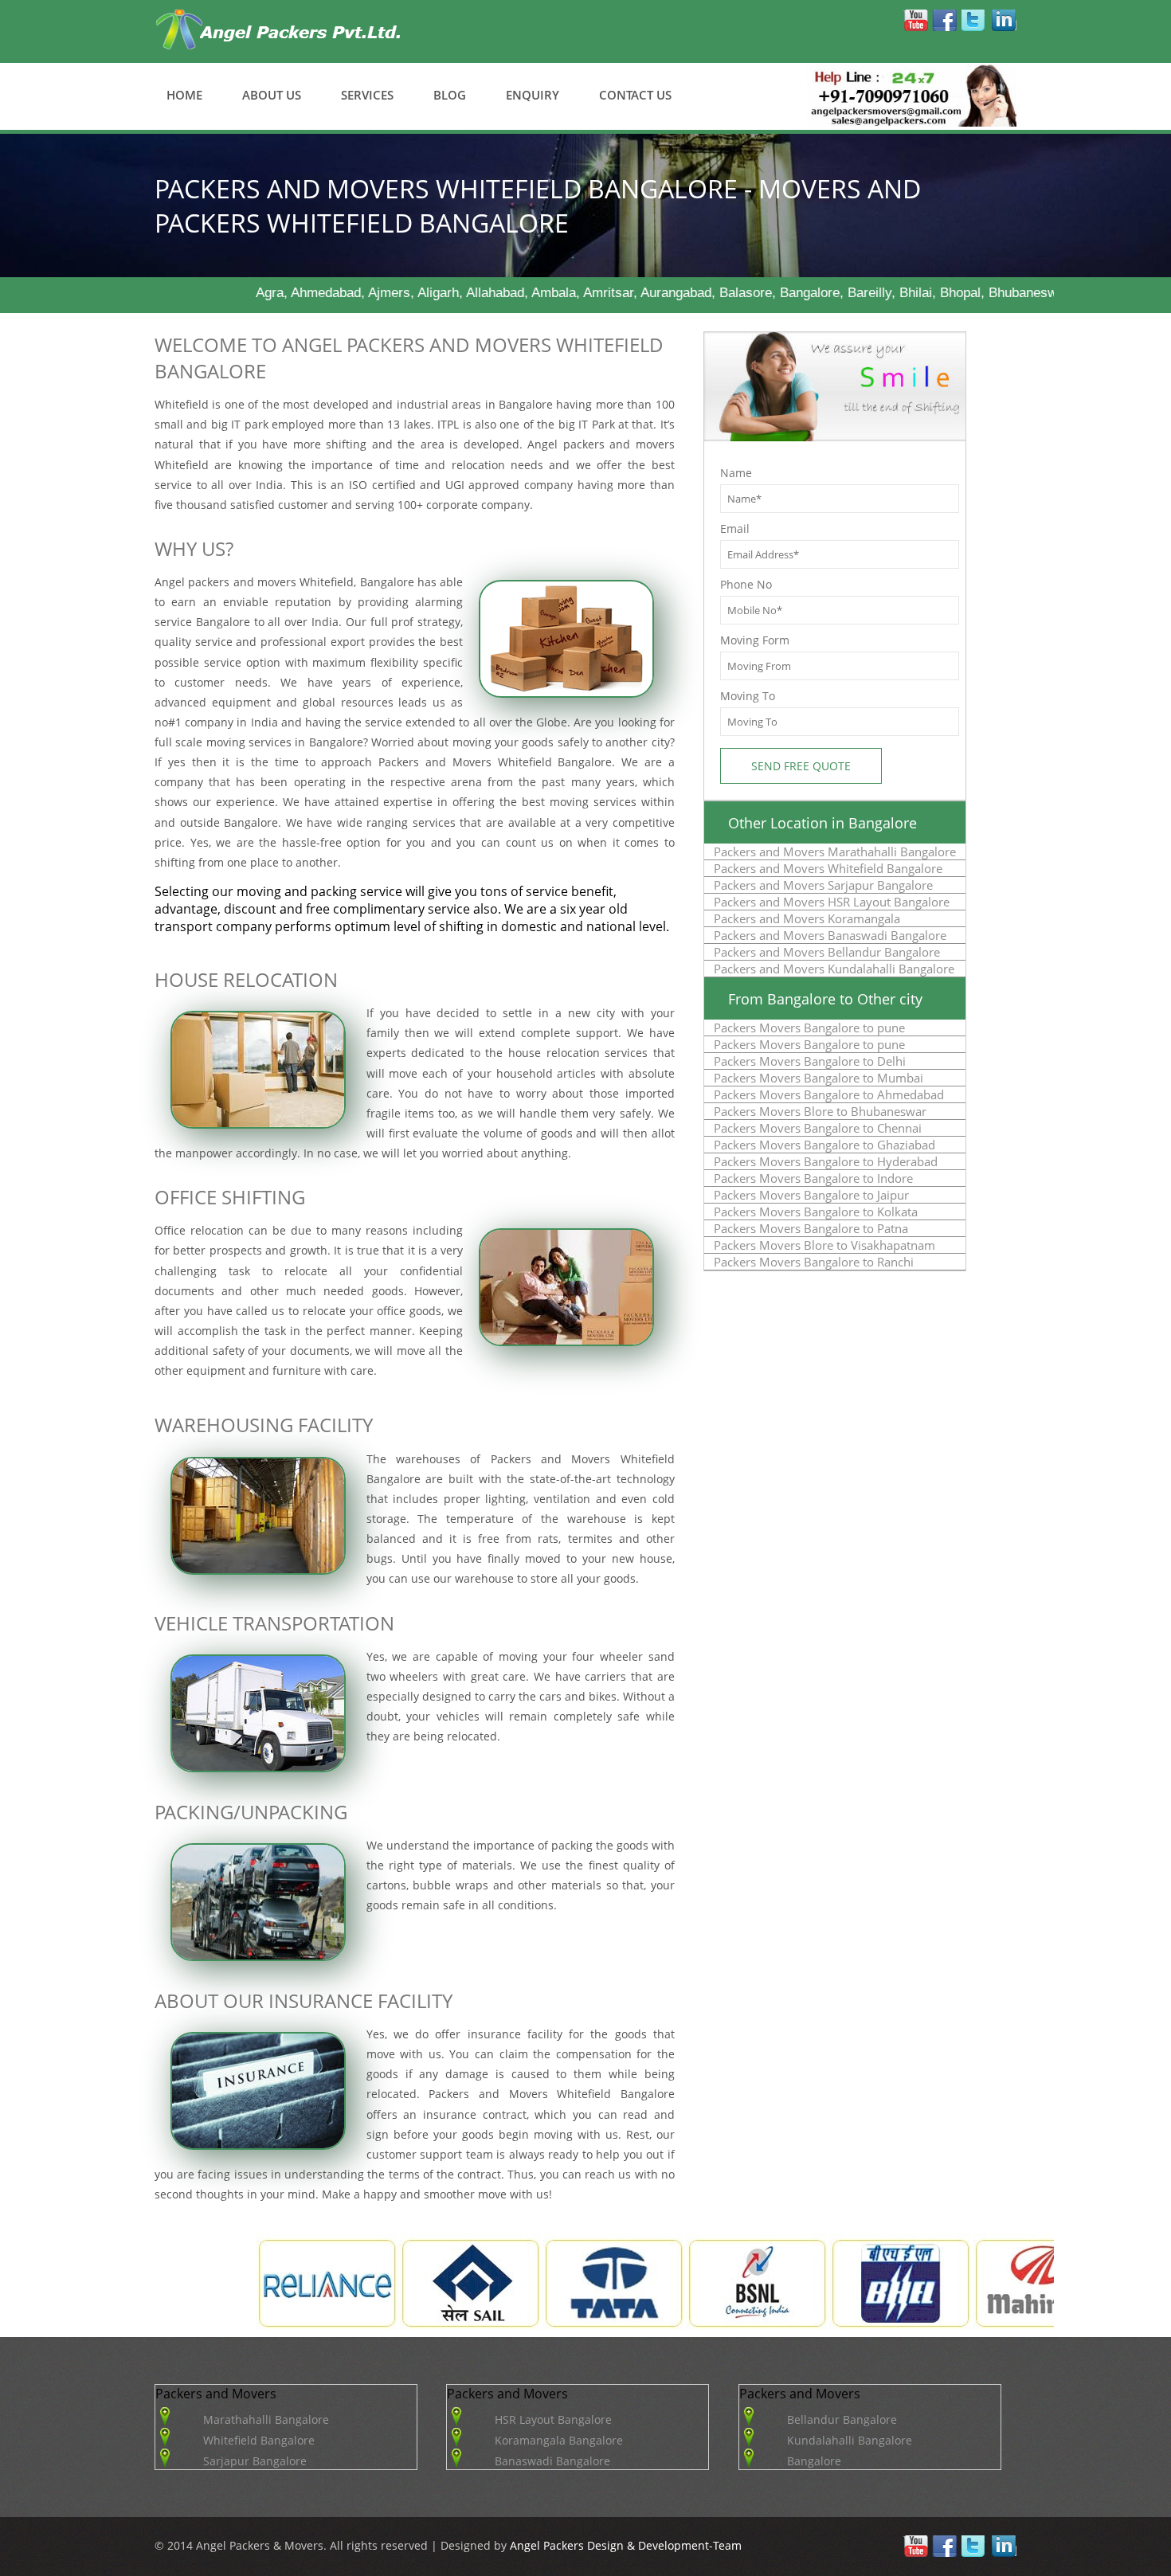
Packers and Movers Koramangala (807, 918)
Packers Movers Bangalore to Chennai (818, 1128)
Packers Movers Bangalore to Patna (811, 1228)
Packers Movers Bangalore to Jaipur (811, 1195)
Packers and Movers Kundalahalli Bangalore (834, 969)
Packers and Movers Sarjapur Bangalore (823, 885)
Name (736, 473)
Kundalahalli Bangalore (850, 2440)
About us (272, 95)
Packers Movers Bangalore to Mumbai (819, 1078)
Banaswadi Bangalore (552, 2461)
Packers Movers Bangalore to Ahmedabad (829, 1094)
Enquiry (533, 95)
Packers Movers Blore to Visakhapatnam (824, 1245)
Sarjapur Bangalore (255, 2461)
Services (367, 95)
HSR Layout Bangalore (553, 2419)
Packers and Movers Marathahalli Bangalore (835, 851)
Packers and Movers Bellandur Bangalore (827, 952)
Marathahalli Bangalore (266, 2419)
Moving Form (755, 640)
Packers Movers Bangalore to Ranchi (814, 1262)
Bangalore (814, 2461)
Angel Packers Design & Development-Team (624, 2545)
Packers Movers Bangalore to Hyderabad (826, 1161)
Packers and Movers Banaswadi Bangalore (830, 935)
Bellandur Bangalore (842, 2419)
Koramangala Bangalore (559, 2440)
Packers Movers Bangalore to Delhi (810, 1061)
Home (184, 95)
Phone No (746, 584)
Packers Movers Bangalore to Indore (813, 1178)
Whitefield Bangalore (259, 2440)
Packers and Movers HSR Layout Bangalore (832, 902)
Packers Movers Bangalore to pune (809, 1028)
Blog (450, 95)
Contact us (635, 95)
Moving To (748, 696)
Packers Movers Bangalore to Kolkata (816, 1212)
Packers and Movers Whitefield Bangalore (828, 868)
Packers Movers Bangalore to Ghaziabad (824, 1145)
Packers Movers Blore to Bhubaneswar (820, 1111)
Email (735, 529)
